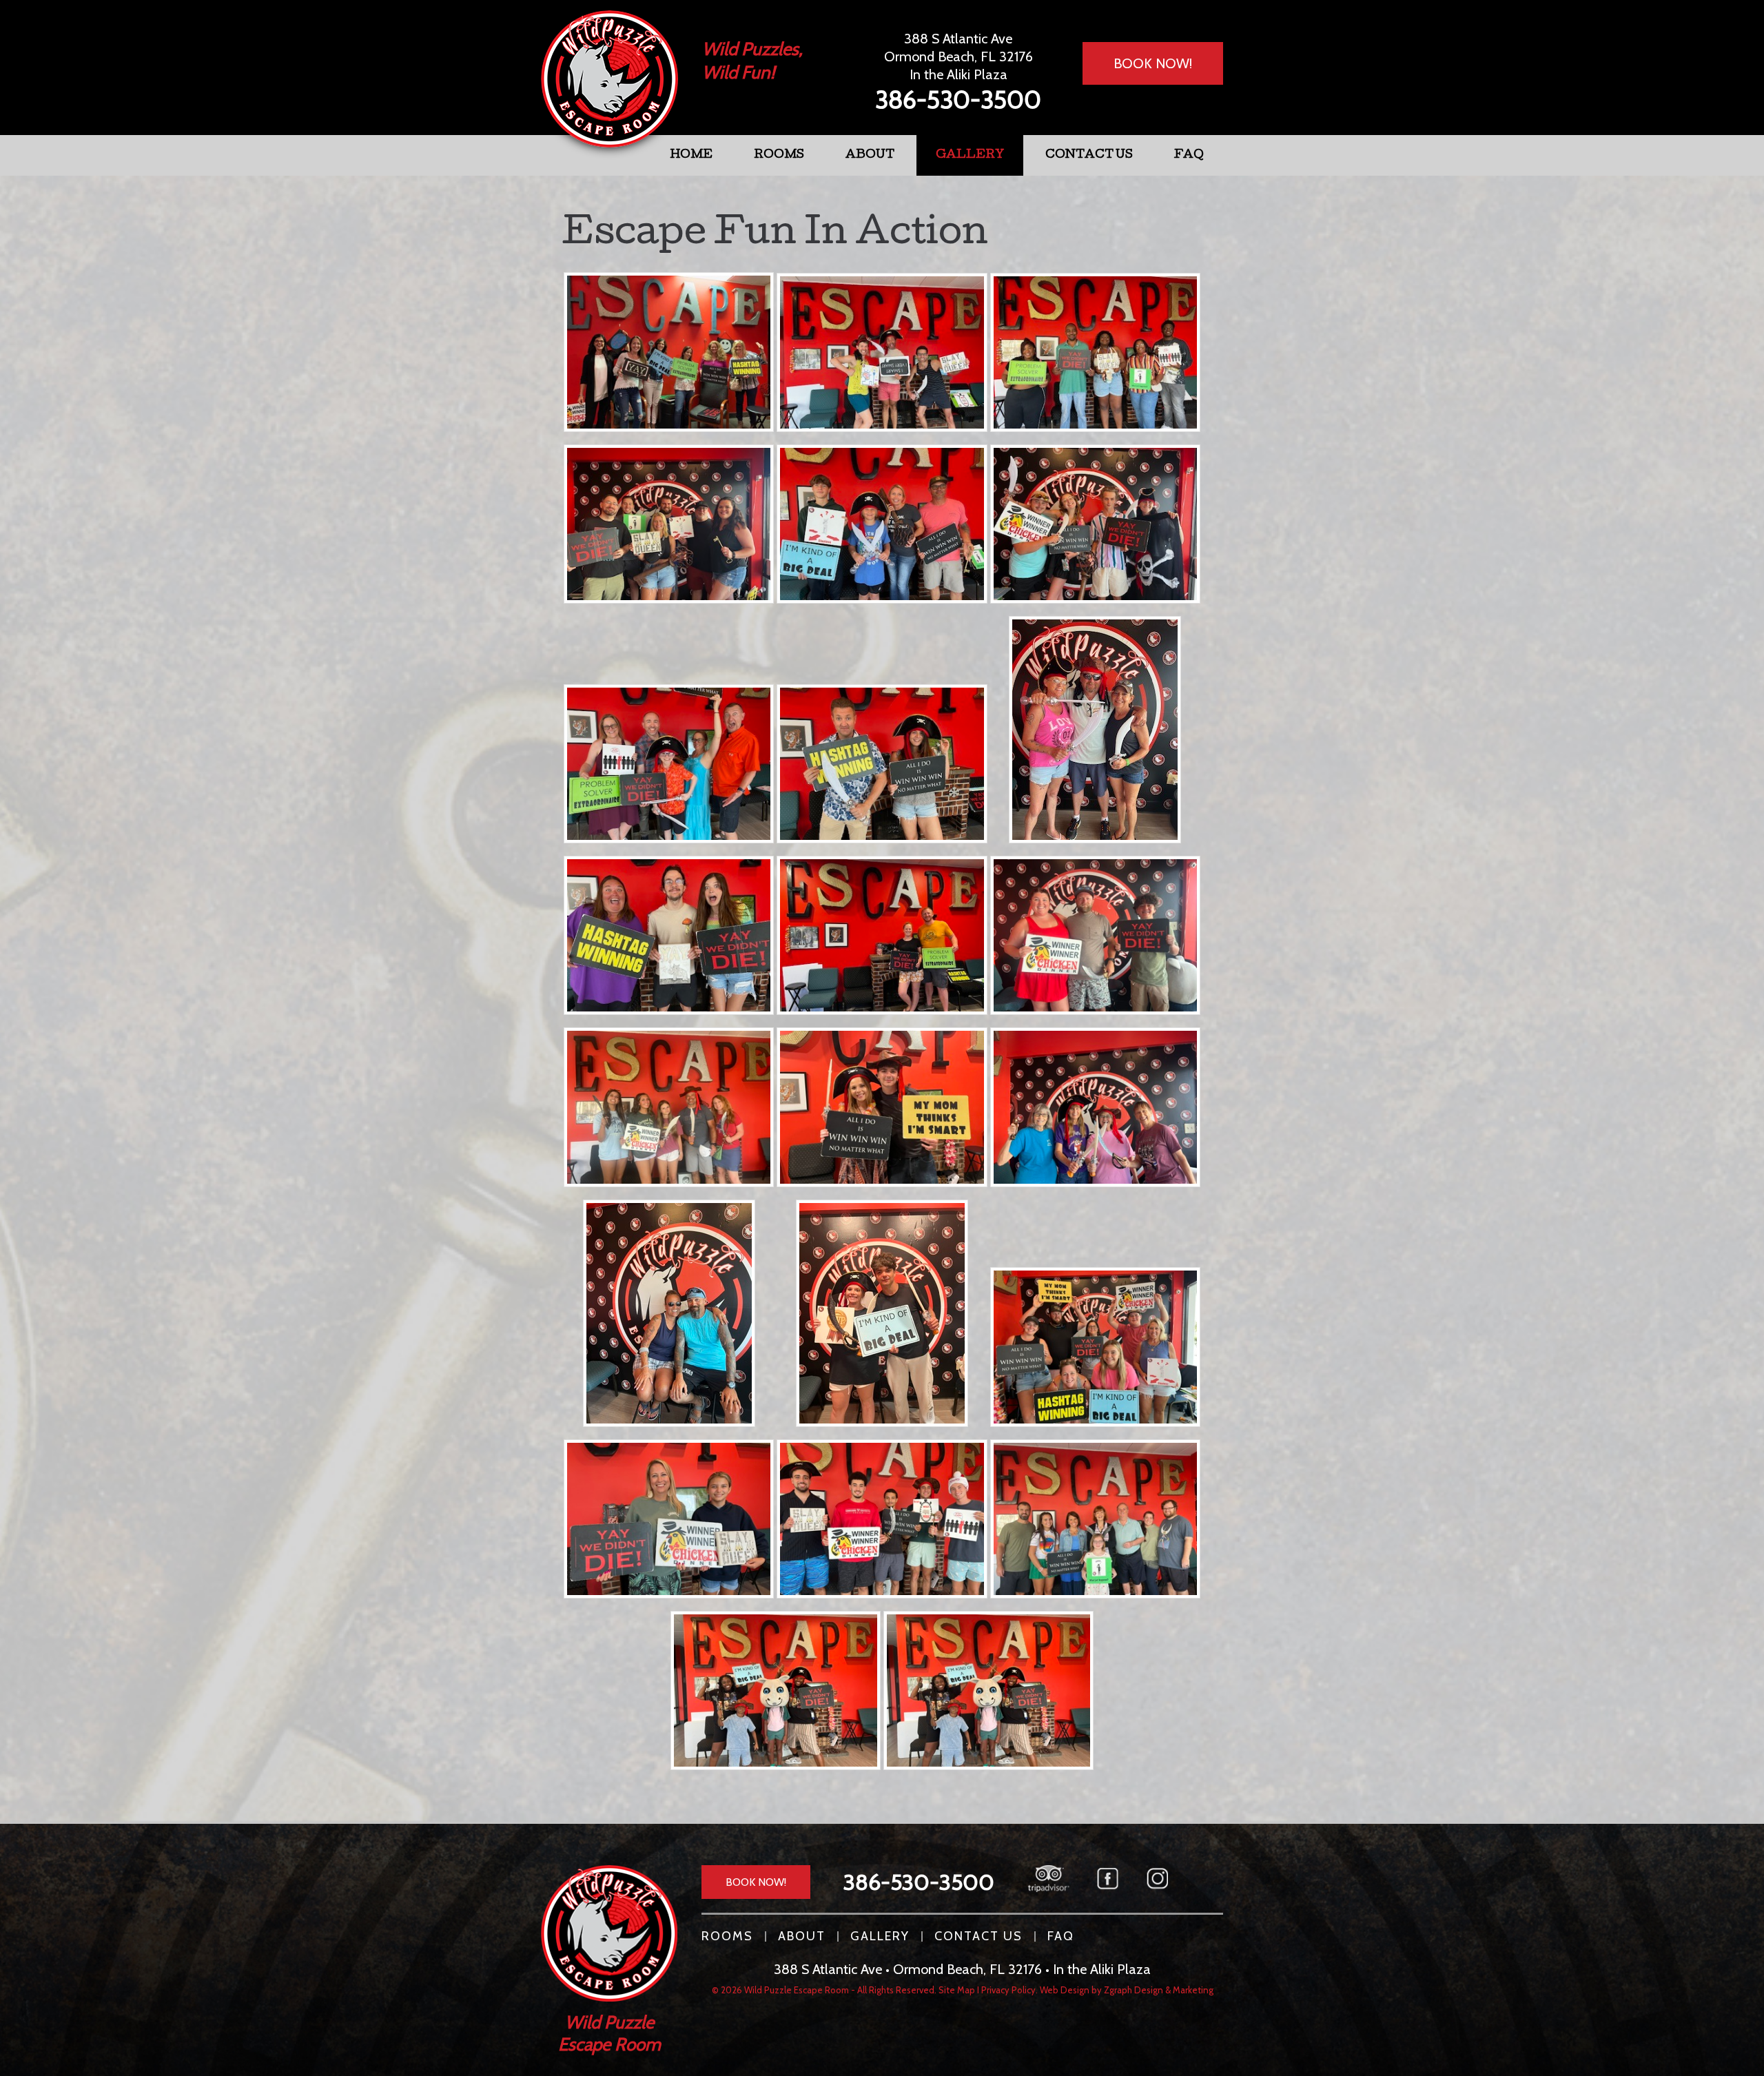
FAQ (1189, 155)
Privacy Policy (1008, 1990)
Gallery (970, 155)
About (870, 155)
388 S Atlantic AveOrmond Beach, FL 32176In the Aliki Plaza (958, 56)
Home (691, 155)
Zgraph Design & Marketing (1159, 1990)
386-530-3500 (958, 99)
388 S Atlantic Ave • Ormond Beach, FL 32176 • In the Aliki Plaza (962, 1969)
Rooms (779, 155)
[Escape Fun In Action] (669, 353)
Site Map (957, 1990)
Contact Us (1089, 155)
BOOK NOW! (1153, 63)
